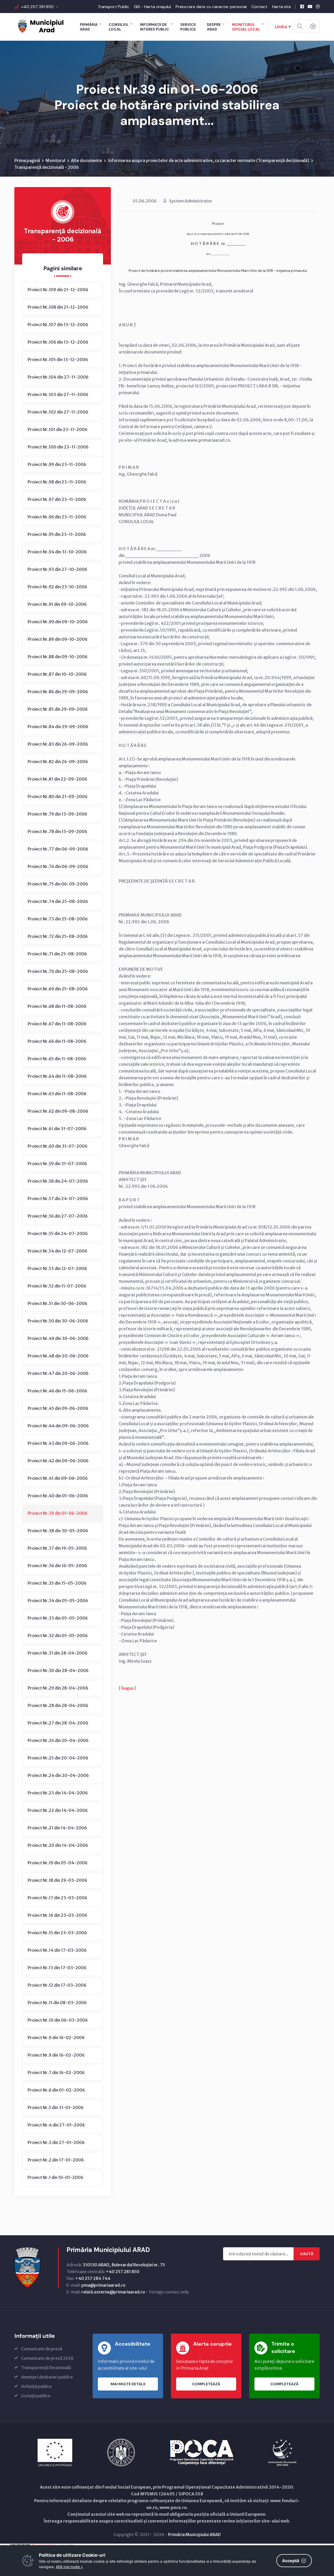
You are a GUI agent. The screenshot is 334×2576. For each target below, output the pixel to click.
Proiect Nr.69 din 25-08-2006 (58, 989)
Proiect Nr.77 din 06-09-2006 (58, 849)
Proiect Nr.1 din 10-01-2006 (55, 2177)
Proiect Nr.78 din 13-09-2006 (57, 831)
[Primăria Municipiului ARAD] (40, 26)
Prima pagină (27, 160)
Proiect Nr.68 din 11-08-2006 (57, 1006)
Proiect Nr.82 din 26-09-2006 (58, 762)
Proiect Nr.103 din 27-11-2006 (58, 394)
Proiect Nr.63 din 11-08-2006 (57, 1094)
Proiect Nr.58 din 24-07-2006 (58, 1181)
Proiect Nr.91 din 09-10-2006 (57, 604)
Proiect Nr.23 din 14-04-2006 (58, 1793)
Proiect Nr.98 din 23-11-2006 (57, 482)
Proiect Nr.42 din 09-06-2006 (58, 1461)
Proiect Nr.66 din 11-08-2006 (57, 1041)
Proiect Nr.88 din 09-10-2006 (58, 657)
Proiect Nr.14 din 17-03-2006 (57, 1950)
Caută (307, 2254)
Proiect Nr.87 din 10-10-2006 (57, 674)
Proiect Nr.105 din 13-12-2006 (58, 360)
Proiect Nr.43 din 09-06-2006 (58, 1443)
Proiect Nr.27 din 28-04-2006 (58, 1723)
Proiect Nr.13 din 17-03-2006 (57, 1968)
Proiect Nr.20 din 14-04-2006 (58, 1845)
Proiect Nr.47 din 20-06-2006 (58, 1373)
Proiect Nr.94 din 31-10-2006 (57, 552)
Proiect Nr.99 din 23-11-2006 (57, 464)
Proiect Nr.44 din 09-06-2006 (58, 1426)
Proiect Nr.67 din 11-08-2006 (57, 1024)
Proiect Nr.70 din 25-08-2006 (58, 971)
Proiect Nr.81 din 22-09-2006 (57, 779)
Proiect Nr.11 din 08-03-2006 (57, 2003)
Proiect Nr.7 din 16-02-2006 (56, 2072)
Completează (206, 2384)
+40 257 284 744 (93, 2278)
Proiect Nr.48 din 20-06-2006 (58, 1356)
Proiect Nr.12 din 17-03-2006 (57, 1985)
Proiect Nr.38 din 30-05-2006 (58, 1531)
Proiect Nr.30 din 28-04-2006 (58, 1670)
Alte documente (87, 160)
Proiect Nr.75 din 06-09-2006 (58, 884)
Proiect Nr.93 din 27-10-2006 (57, 569)
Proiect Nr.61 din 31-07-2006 (57, 1129)
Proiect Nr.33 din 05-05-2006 (58, 1618)
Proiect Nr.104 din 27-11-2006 (58, 377)
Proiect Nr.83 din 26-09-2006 (58, 744)
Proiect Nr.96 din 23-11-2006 (57, 517)
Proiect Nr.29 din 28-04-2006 (58, 1688)
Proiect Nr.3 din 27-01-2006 (56, 2142)
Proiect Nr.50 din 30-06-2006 (58, 1321)
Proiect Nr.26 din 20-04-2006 (58, 1740)
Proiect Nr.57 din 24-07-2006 (58, 1199)
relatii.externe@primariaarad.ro (113, 2292)
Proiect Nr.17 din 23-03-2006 (57, 1898)
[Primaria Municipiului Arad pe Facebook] (302, 7)
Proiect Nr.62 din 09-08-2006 (58, 1111)
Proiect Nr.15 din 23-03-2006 (57, 1933)
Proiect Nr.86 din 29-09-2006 (58, 692)
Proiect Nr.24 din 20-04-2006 (58, 1775)
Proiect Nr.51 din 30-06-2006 (57, 1303)
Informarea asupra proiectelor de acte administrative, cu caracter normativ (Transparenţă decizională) (208, 160)
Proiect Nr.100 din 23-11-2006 (58, 447)
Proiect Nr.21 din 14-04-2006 (57, 1828)
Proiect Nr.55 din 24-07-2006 (58, 1233)
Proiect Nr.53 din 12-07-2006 (57, 1268)
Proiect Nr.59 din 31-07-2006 (57, 1164)
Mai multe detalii (128, 2384)
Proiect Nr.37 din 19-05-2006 (57, 1548)
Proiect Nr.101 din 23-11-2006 (58, 429)
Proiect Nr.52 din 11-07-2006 (57, 1286)
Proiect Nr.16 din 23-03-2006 (57, 1915)
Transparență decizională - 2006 (47, 167)
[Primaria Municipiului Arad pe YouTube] (310, 7)
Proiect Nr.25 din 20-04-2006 (58, 1758)
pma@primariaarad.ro (103, 2285)
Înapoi (127, 1688)
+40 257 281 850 (37, 7)
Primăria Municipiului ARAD (194, 2535)
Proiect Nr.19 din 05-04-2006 (58, 1863)
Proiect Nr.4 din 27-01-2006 (56, 2125)
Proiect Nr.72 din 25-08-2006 (58, 936)
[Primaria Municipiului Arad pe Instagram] (318, 7)
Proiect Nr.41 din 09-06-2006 (58, 1478)
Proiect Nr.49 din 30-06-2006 (58, 1338)
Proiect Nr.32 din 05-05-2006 (58, 1636)
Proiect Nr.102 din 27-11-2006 (58, 412)
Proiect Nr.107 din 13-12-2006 (58, 325)
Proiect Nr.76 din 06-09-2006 (58, 866)
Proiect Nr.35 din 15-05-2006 (57, 1583)
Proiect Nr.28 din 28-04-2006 (58, 1705)
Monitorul (55, 160)
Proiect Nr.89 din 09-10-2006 (58, 639)
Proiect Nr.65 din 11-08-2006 (57, 1059)
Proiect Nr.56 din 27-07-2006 (58, 1216)
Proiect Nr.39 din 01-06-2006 (58, 1513)
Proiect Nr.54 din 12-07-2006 (57, 1251)
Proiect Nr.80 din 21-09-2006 (58, 796)
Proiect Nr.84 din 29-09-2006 (58, 727)
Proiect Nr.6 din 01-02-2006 (56, 2090)
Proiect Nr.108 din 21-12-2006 (58, 307)
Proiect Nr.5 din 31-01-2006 (56, 2107)
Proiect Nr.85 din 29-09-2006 (58, 709)
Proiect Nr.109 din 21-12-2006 (58, 290)
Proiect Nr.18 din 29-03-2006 (57, 1880)
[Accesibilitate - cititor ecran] (313, 26)
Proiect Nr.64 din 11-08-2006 (57, 1076)
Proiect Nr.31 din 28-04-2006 (58, 1653)
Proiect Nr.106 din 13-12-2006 (58, 342)
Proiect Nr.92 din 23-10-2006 (57, 587)
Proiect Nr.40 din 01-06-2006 (58, 1496)
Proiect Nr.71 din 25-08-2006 (57, 954)
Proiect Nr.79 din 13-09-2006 (57, 814)
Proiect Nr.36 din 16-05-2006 (57, 1566)
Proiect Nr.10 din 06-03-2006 (58, 2020)
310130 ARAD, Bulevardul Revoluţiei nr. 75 (124, 2265)
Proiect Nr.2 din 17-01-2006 (56, 2160)
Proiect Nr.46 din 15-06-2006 (57, 1391)
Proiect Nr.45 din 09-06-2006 (58, 1408)
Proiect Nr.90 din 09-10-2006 (58, 622)
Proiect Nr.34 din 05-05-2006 (58, 1601)
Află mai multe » (69, 2567)
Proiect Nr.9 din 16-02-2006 (56, 2038)
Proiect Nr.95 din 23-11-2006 (57, 534)
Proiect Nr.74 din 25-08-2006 (58, 901)
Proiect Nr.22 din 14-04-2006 (58, 1810)
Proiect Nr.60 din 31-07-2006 (58, 1146)
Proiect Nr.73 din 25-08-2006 (58, 919)
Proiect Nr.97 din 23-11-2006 (57, 499)
